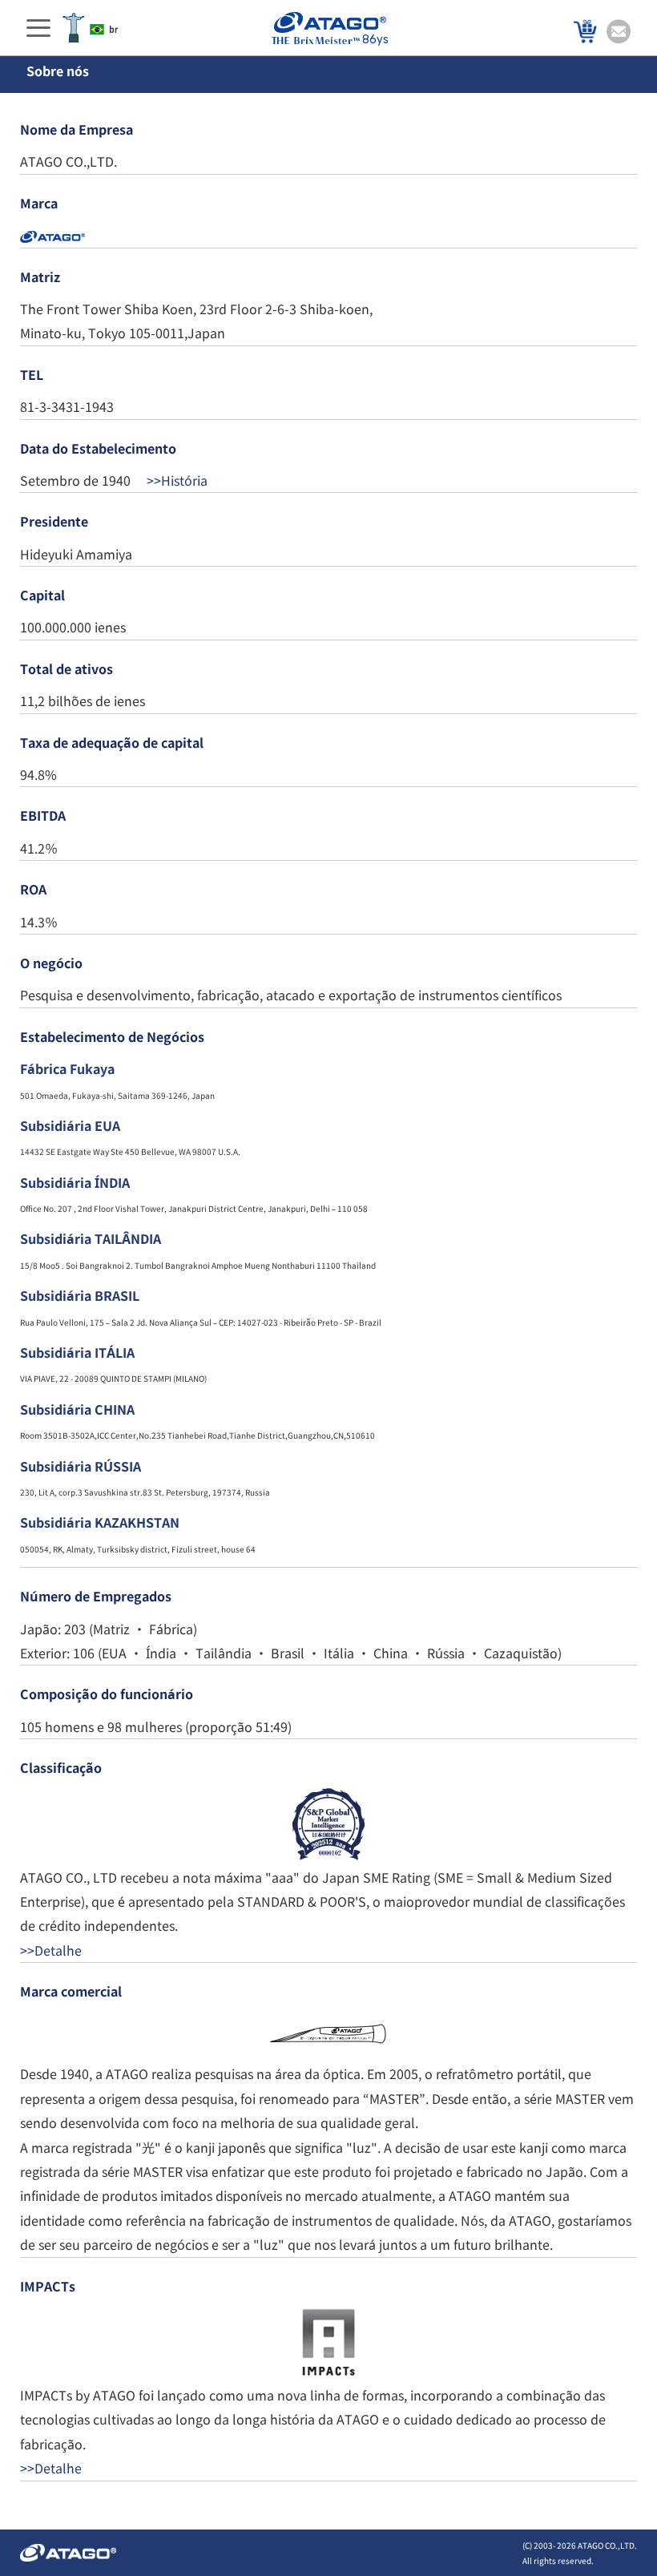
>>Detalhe (51, 1950)
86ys (375, 40)
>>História (175, 480)
